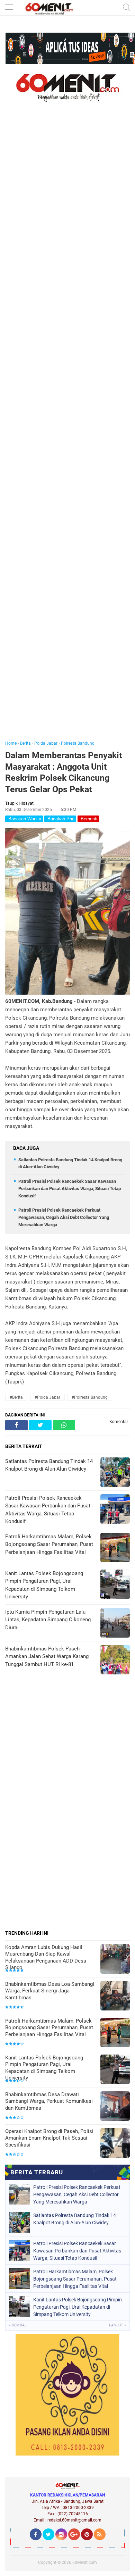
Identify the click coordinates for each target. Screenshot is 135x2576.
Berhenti (88, 819)
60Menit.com (85, 2562)
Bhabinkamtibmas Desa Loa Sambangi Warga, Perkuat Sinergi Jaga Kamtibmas (50, 1991)
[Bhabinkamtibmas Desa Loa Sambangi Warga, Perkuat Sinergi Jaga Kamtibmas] (115, 1996)
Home (11, 743)
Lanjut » (118, 2325)
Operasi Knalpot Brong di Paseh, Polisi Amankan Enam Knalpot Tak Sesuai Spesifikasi (49, 2138)
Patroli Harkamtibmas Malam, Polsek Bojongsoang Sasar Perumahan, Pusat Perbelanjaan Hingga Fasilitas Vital (49, 2028)
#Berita (16, 1397)
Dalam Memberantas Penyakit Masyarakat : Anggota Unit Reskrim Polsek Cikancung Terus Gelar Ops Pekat (64, 772)
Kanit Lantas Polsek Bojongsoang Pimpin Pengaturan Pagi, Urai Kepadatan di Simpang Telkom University (44, 2068)
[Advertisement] (67, 431)
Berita (25, 743)
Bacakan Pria (60, 819)
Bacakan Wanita (24, 819)
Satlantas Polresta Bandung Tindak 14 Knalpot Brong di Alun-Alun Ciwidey (75, 2219)
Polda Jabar (46, 743)
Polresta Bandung (78, 743)
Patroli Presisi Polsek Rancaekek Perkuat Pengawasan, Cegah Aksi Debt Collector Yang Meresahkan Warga (64, 1217)
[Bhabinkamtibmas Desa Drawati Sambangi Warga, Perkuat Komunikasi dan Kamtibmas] (115, 2107)
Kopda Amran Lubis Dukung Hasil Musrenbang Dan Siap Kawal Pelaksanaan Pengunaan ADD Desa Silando (46, 1958)
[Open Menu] (9, 8)
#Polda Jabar (47, 1397)
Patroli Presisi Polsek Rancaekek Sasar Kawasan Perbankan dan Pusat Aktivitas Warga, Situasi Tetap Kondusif (70, 1189)
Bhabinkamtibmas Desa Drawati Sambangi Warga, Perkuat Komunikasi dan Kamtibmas (49, 2101)
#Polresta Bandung (90, 1397)
